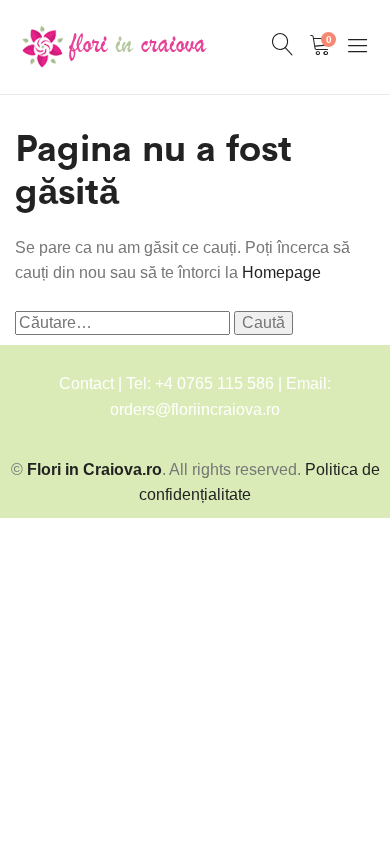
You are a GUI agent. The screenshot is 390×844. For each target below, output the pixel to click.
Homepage (281, 272)
